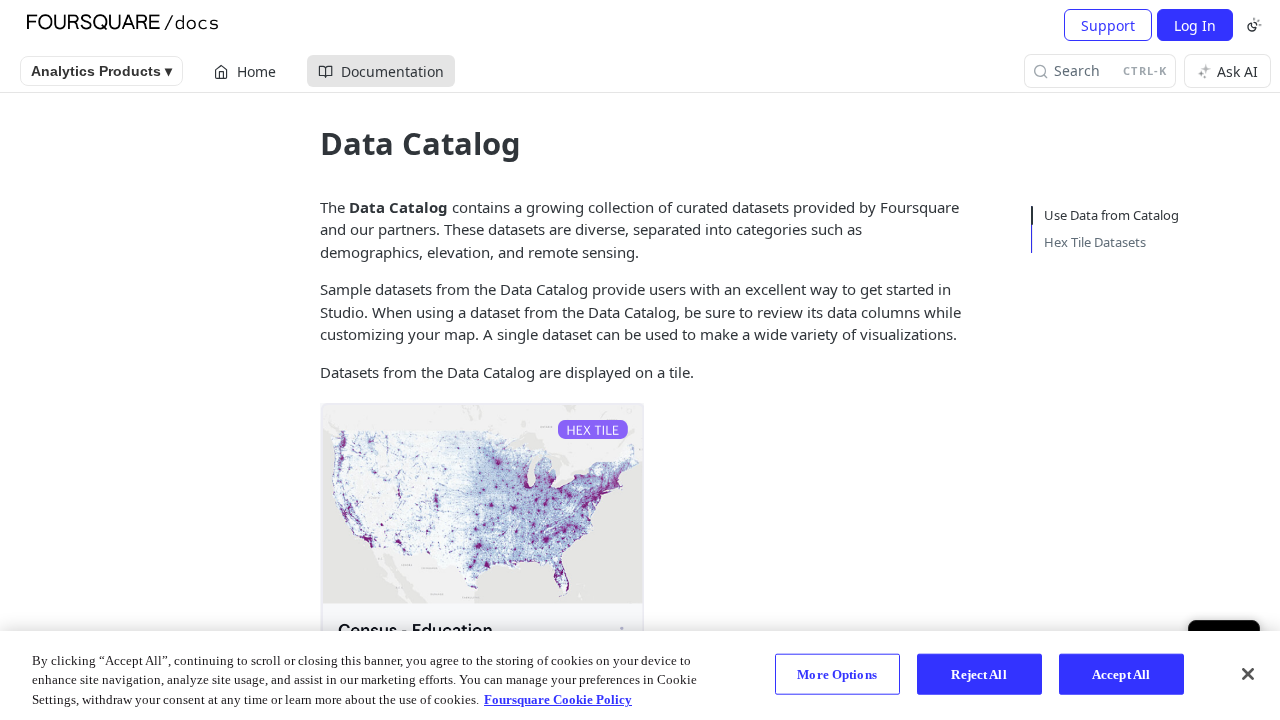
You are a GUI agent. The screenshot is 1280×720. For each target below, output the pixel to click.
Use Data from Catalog (1111, 215)
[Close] (1248, 674)
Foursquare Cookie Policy (558, 699)
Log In (1195, 25)
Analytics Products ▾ (101, 71)
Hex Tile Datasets (1095, 242)
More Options (837, 673)
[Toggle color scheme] (1254, 25)
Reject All (978, 673)
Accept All (1121, 673)
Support (1108, 25)
